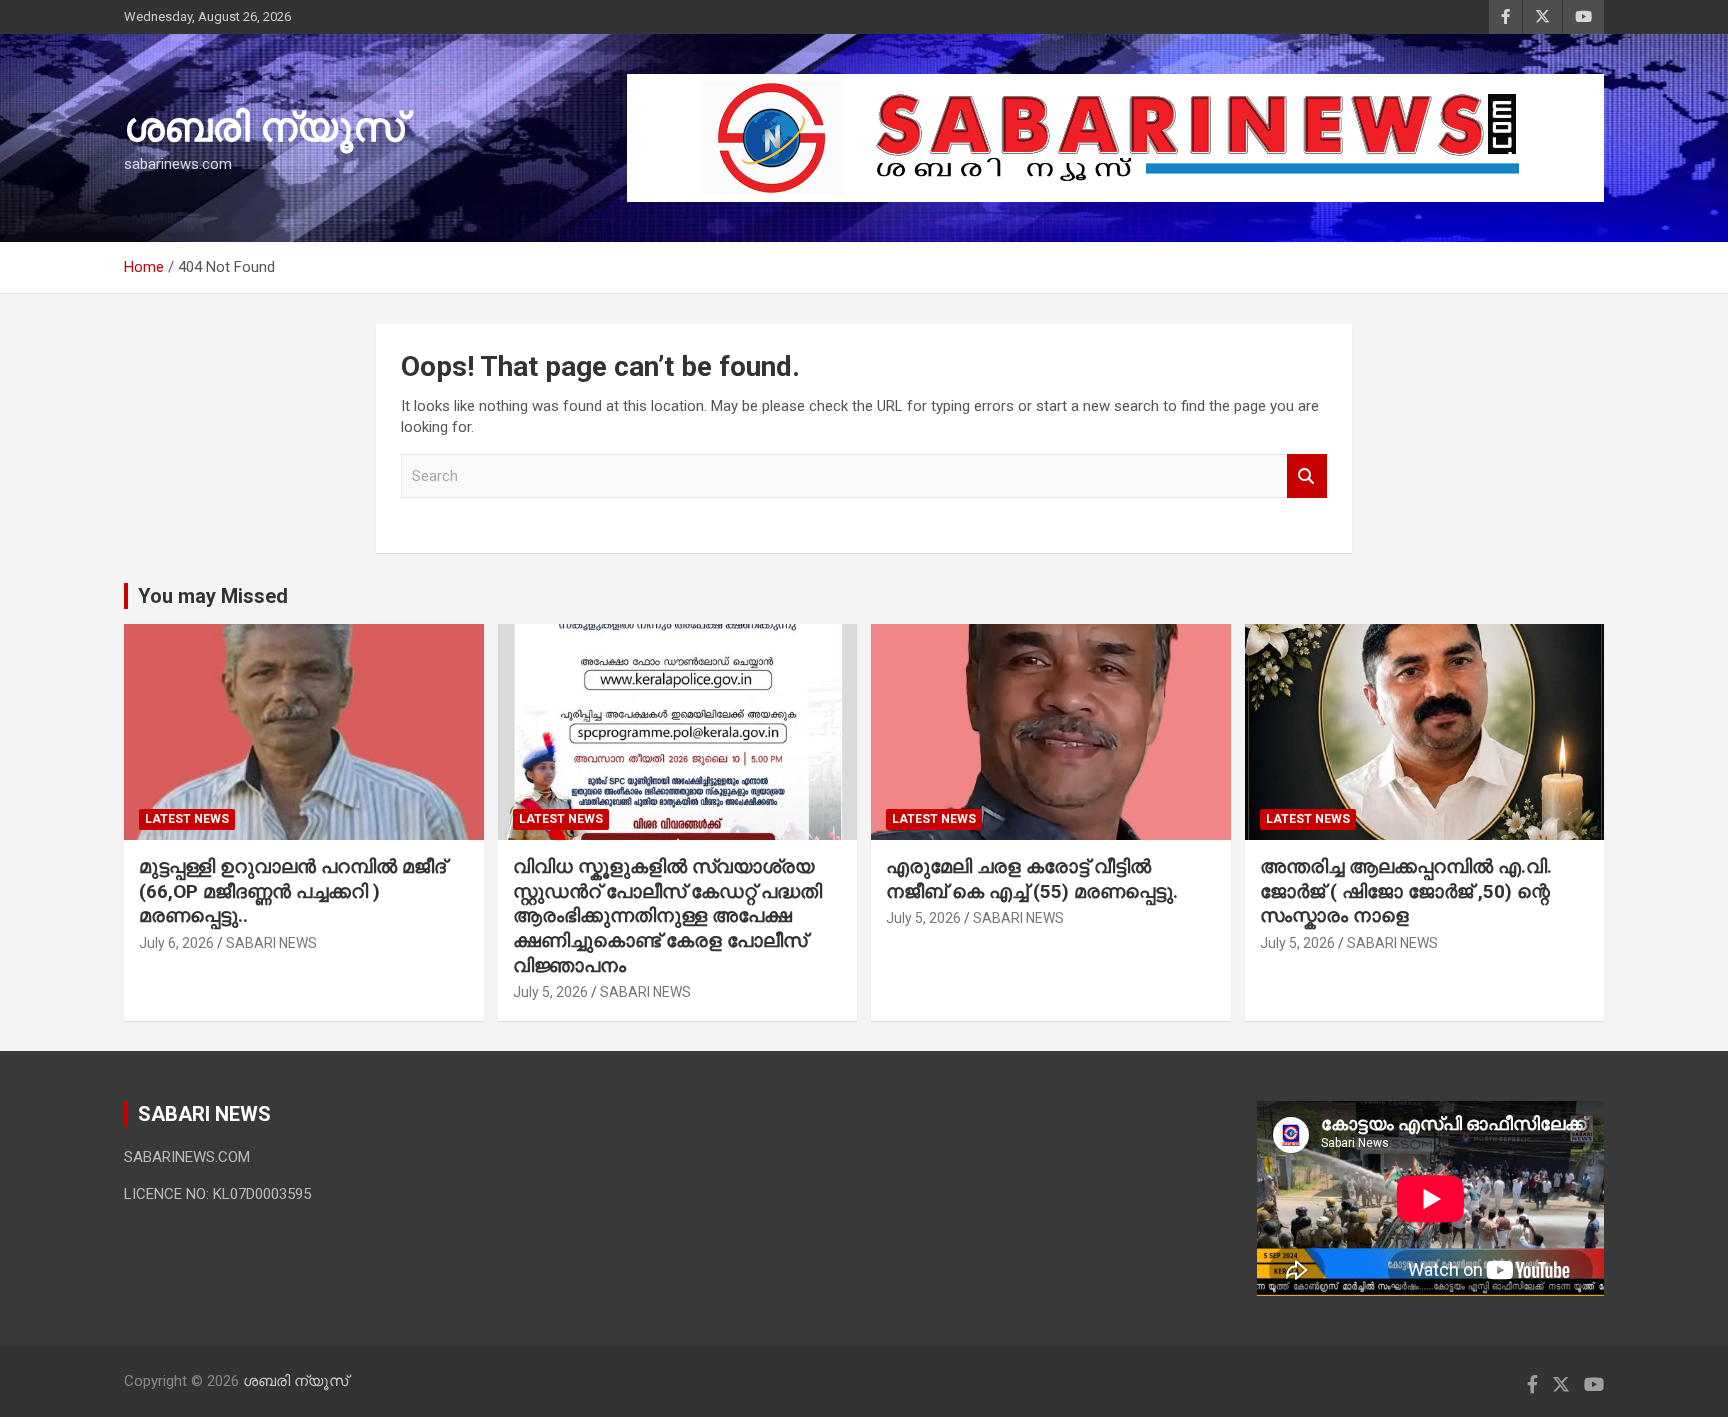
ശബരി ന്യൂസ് (264, 127)
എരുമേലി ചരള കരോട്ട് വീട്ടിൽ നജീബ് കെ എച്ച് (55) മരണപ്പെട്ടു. (1032, 879)
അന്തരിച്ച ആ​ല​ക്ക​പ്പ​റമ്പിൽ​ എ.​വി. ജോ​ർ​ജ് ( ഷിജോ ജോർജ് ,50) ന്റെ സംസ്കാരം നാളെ (1406, 891)
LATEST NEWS (187, 819)
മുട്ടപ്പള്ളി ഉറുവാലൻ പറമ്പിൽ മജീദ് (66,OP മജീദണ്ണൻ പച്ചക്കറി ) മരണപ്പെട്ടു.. (292, 891)
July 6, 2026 (176, 943)
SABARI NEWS (271, 943)
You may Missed (213, 596)
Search (1307, 476)
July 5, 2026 (550, 992)
